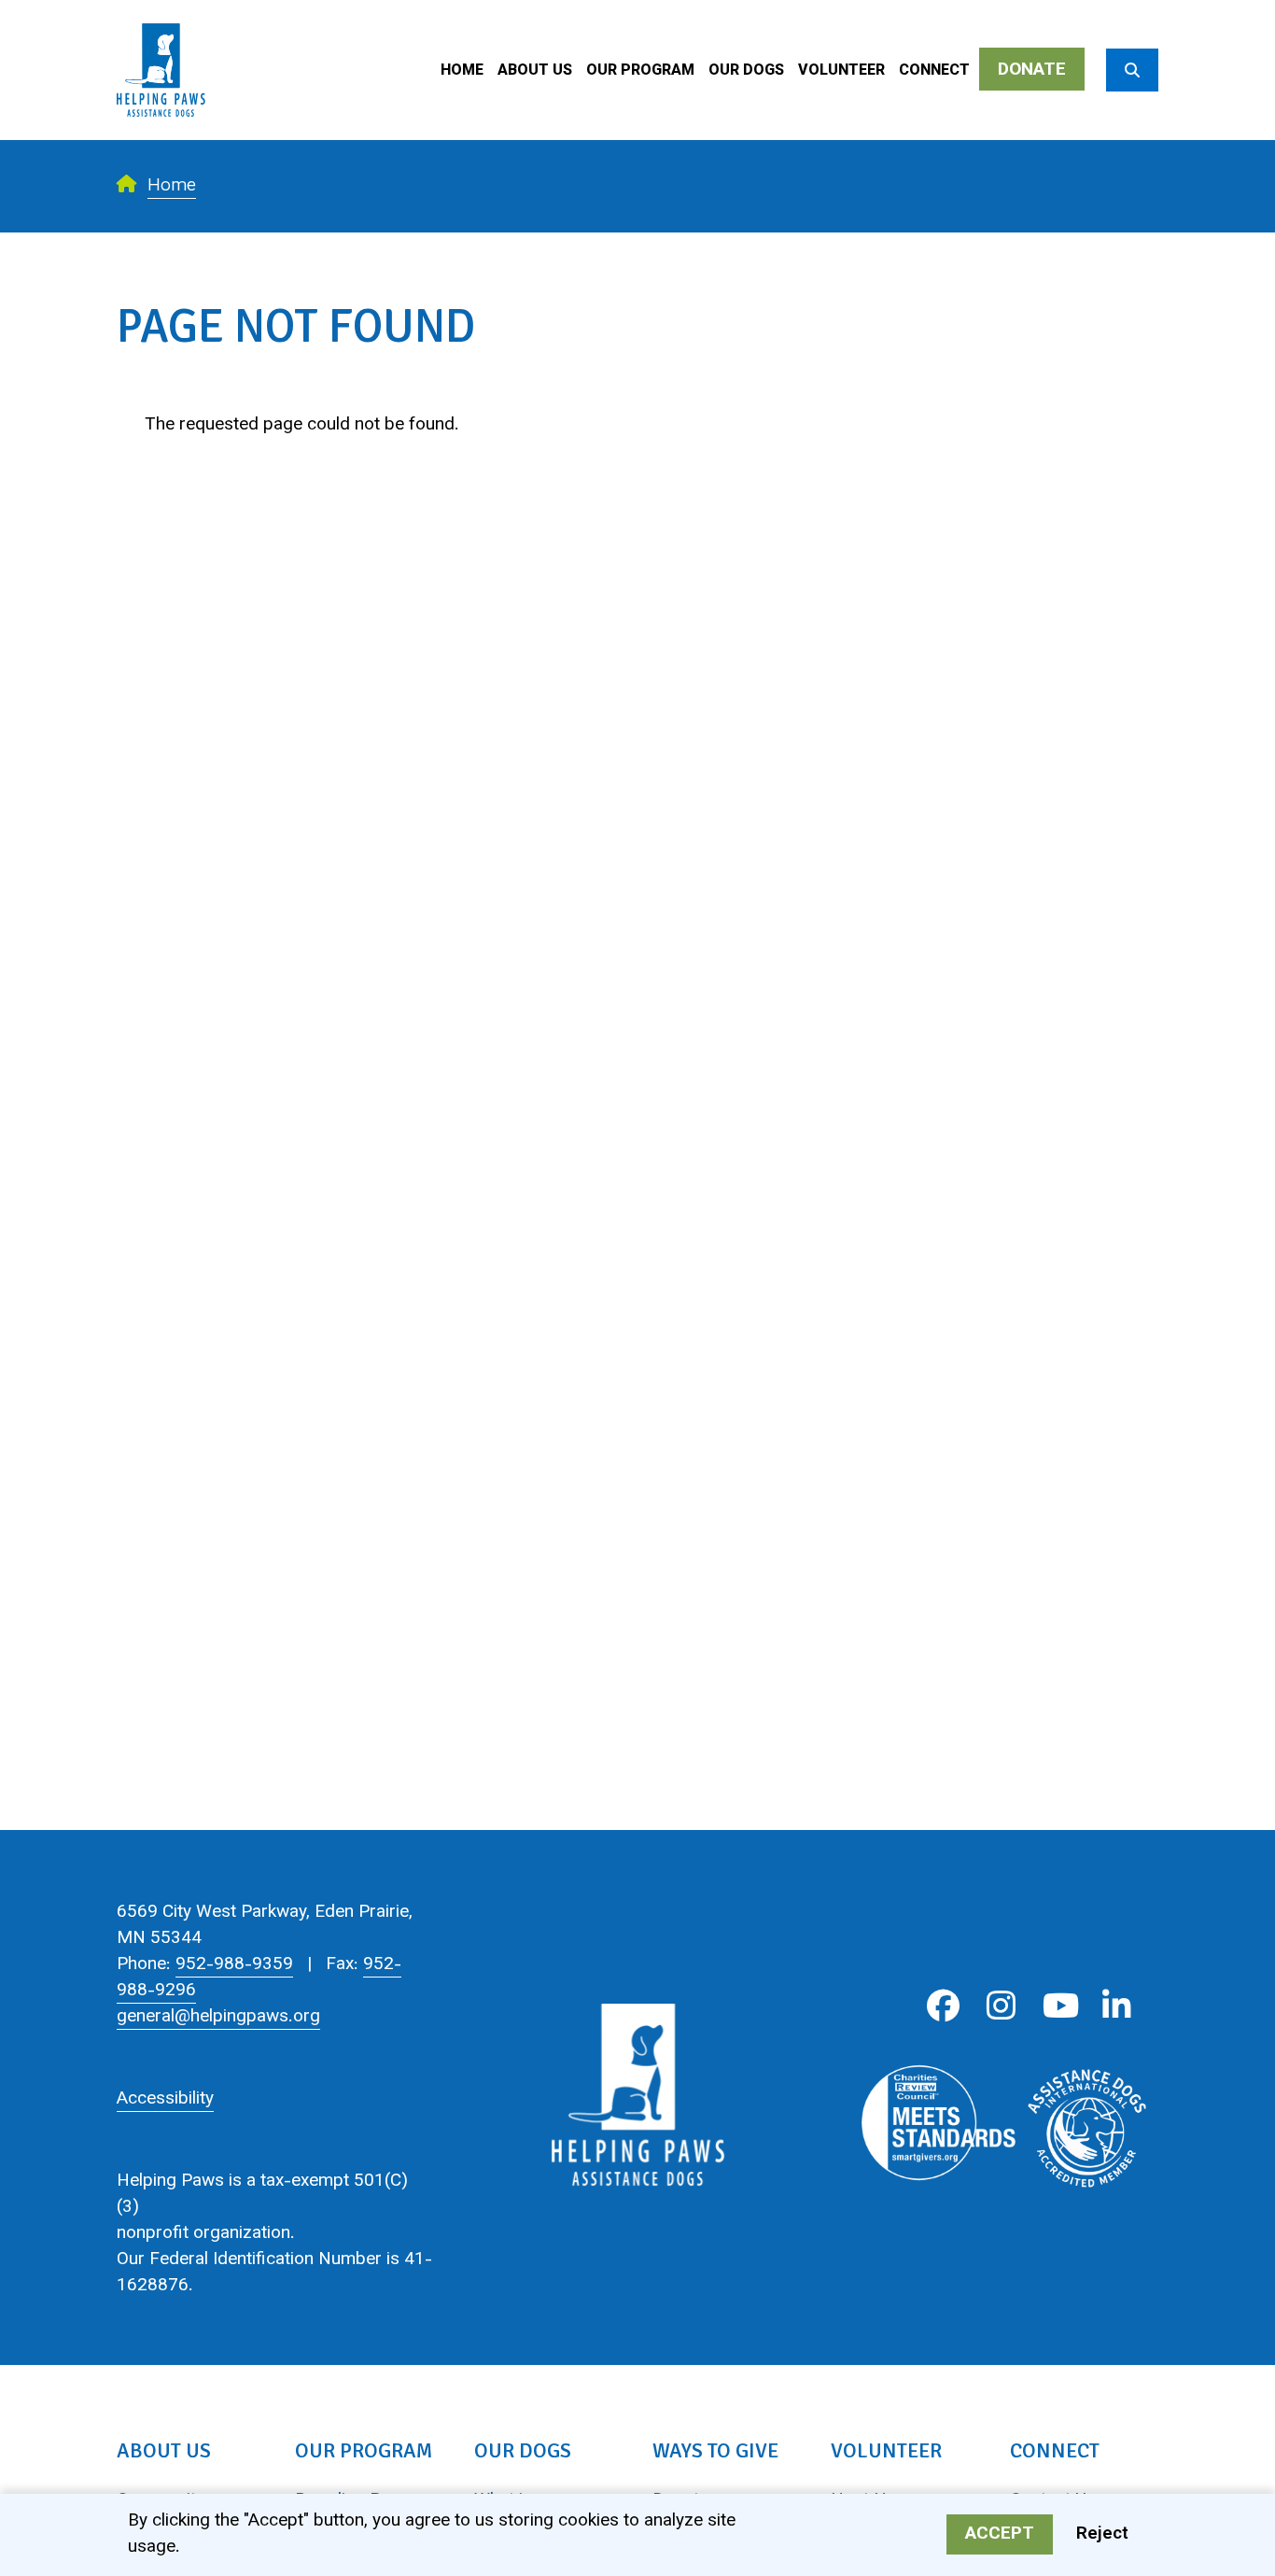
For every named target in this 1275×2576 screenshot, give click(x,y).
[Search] (1132, 70)
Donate (1032, 70)
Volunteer (841, 71)
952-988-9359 (234, 1965)
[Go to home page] (161, 14)
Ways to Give (715, 2450)
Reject (1102, 2535)
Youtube (1059, 2006)
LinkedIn (1117, 2006)
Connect (934, 71)
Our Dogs (746, 71)
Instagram (1001, 2006)
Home (462, 71)
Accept (1000, 2535)
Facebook (943, 2006)
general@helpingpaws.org (218, 2017)
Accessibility (165, 2099)
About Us (535, 71)
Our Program (640, 71)
